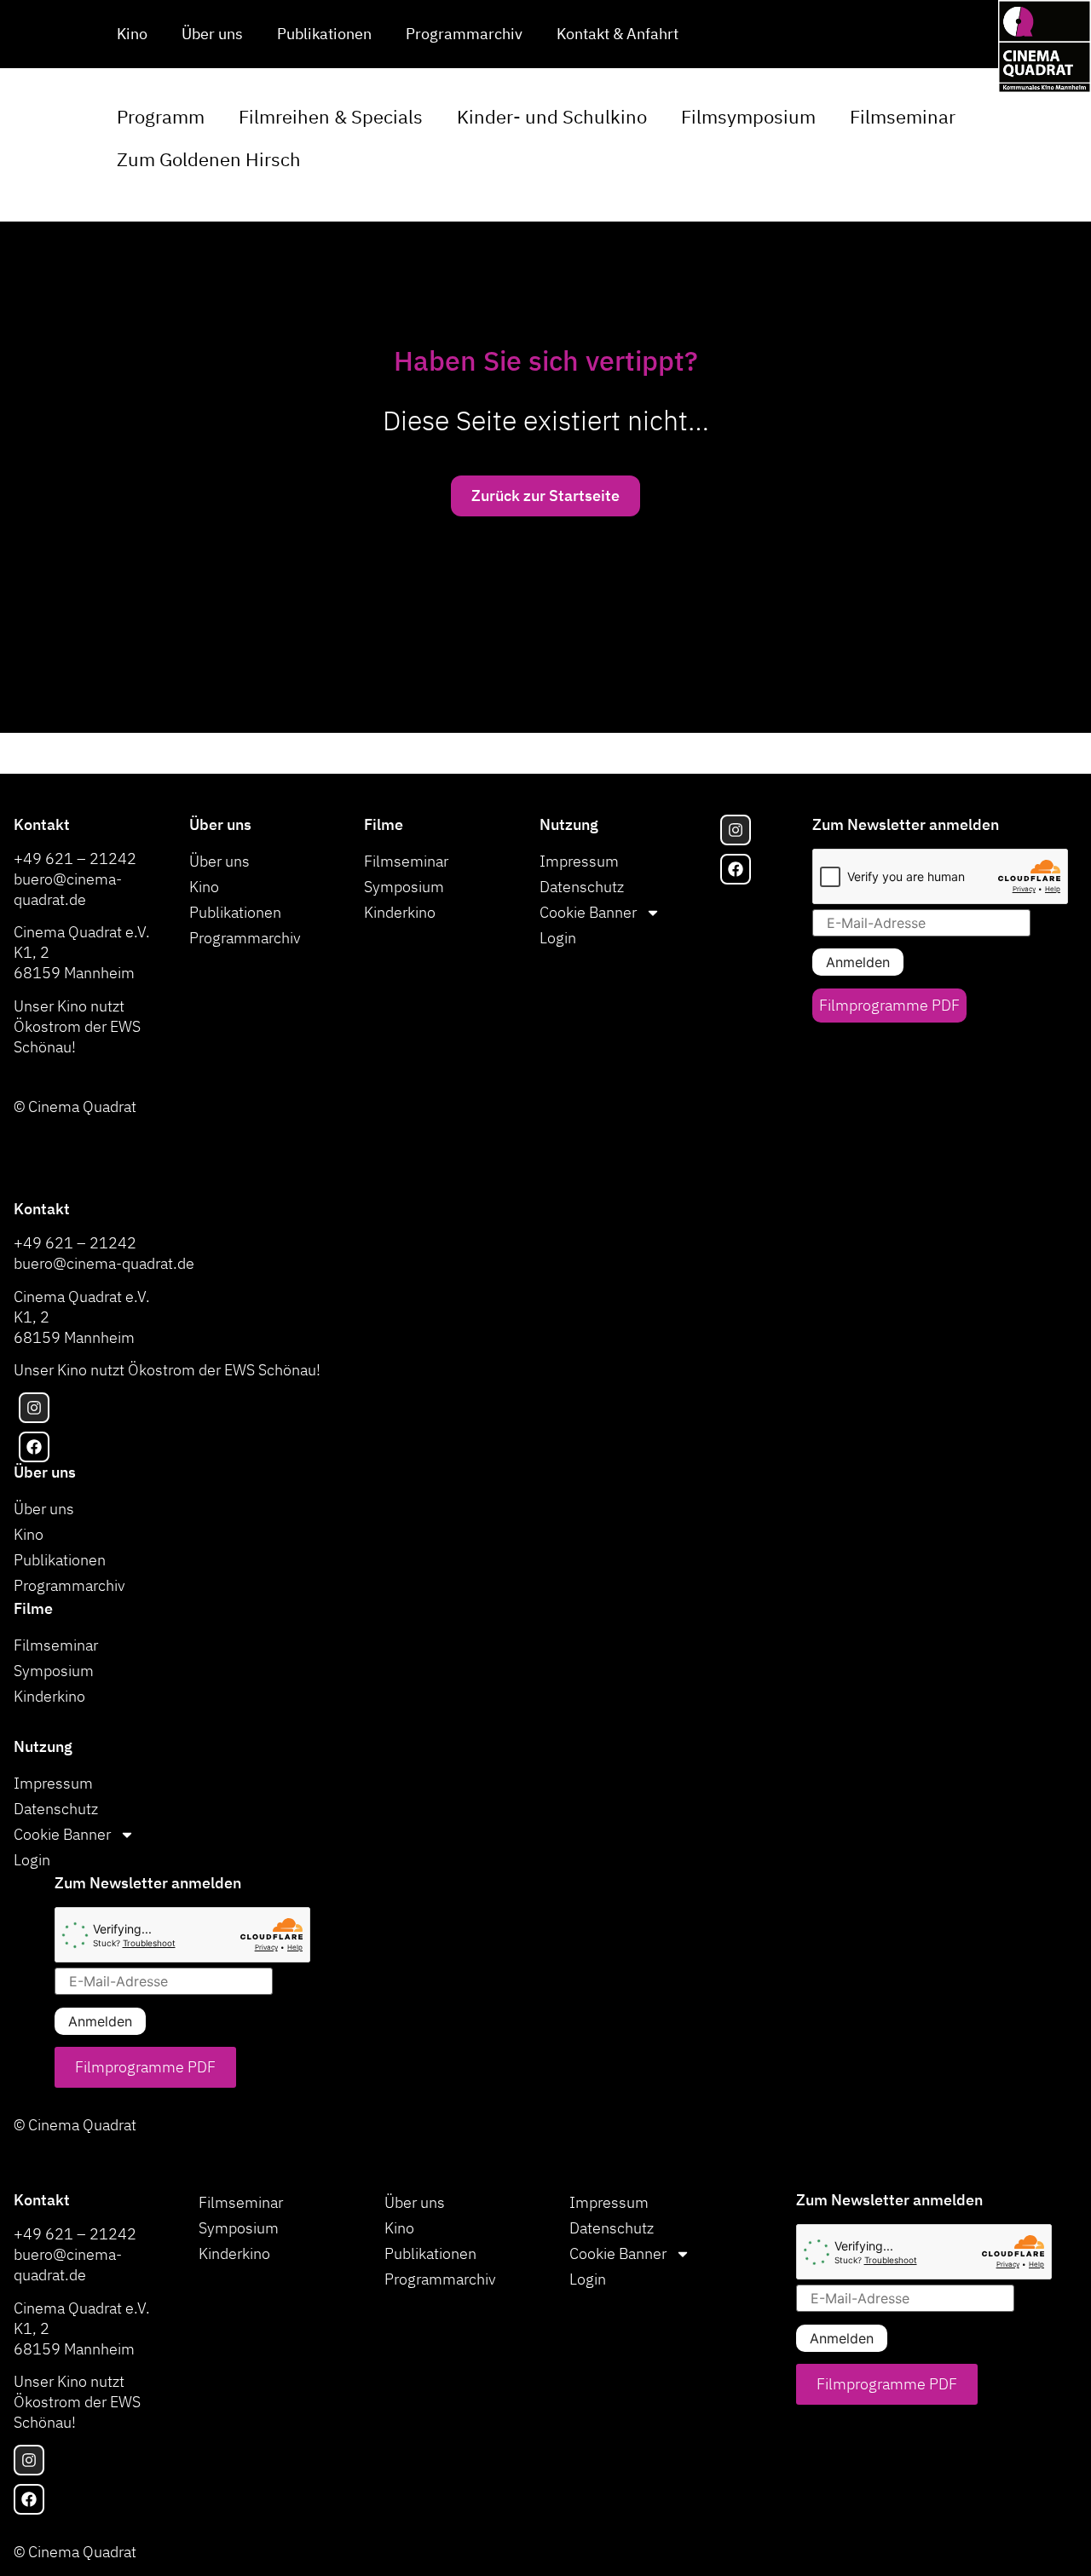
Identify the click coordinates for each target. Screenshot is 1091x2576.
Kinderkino (400, 912)
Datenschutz (582, 887)
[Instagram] (736, 830)
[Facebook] (736, 869)
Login (558, 938)
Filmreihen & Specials (331, 116)
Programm (161, 116)
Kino (132, 34)
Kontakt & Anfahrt (618, 34)
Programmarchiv (464, 34)
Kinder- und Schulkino (552, 116)
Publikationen (324, 34)
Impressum (579, 861)
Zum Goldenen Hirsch (209, 159)
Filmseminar (903, 116)
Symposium (404, 887)
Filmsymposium (748, 116)
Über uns (212, 34)
